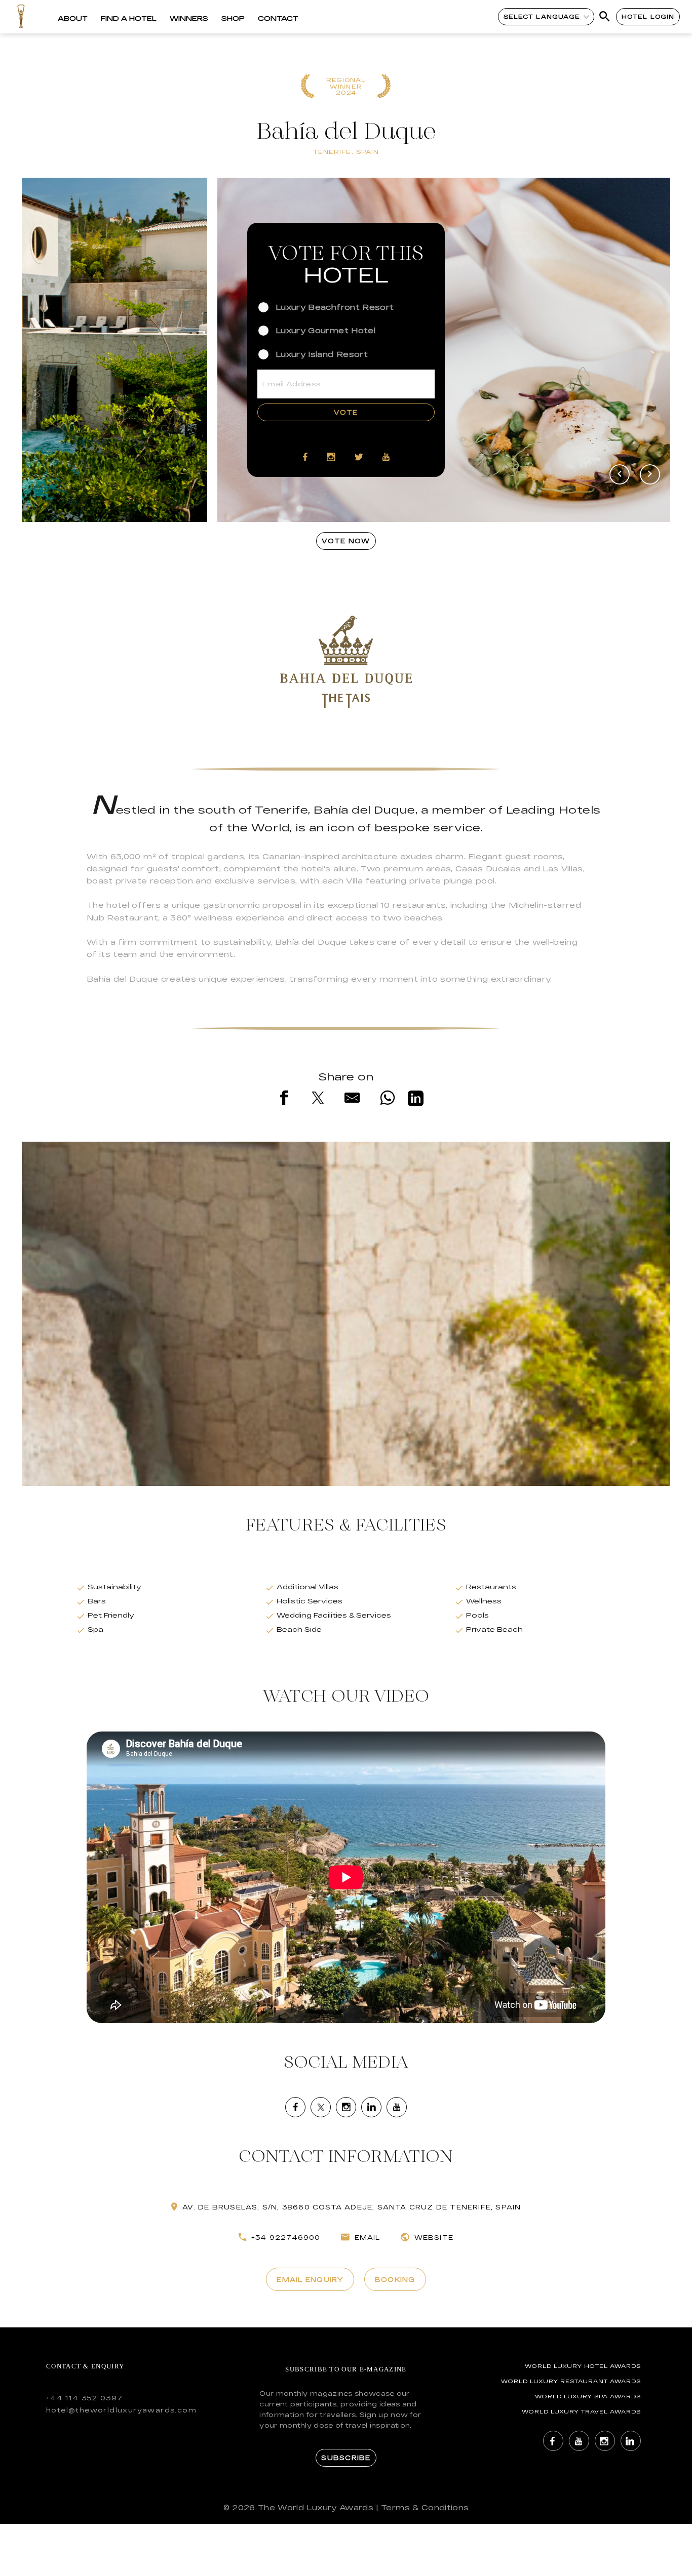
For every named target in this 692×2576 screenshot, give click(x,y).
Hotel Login (648, 16)
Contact (278, 18)
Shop (233, 18)
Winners (189, 18)
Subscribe (346, 2458)
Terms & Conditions (425, 2507)
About (73, 18)
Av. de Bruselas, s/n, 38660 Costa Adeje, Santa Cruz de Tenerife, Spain (352, 2207)
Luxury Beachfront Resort (335, 307)
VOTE (346, 412)
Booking (395, 2279)
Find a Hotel (129, 18)
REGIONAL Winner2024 (346, 87)
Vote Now (346, 541)
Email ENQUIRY (310, 2279)
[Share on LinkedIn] (416, 1100)
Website (434, 2237)
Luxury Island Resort (322, 354)
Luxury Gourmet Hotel (325, 330)
